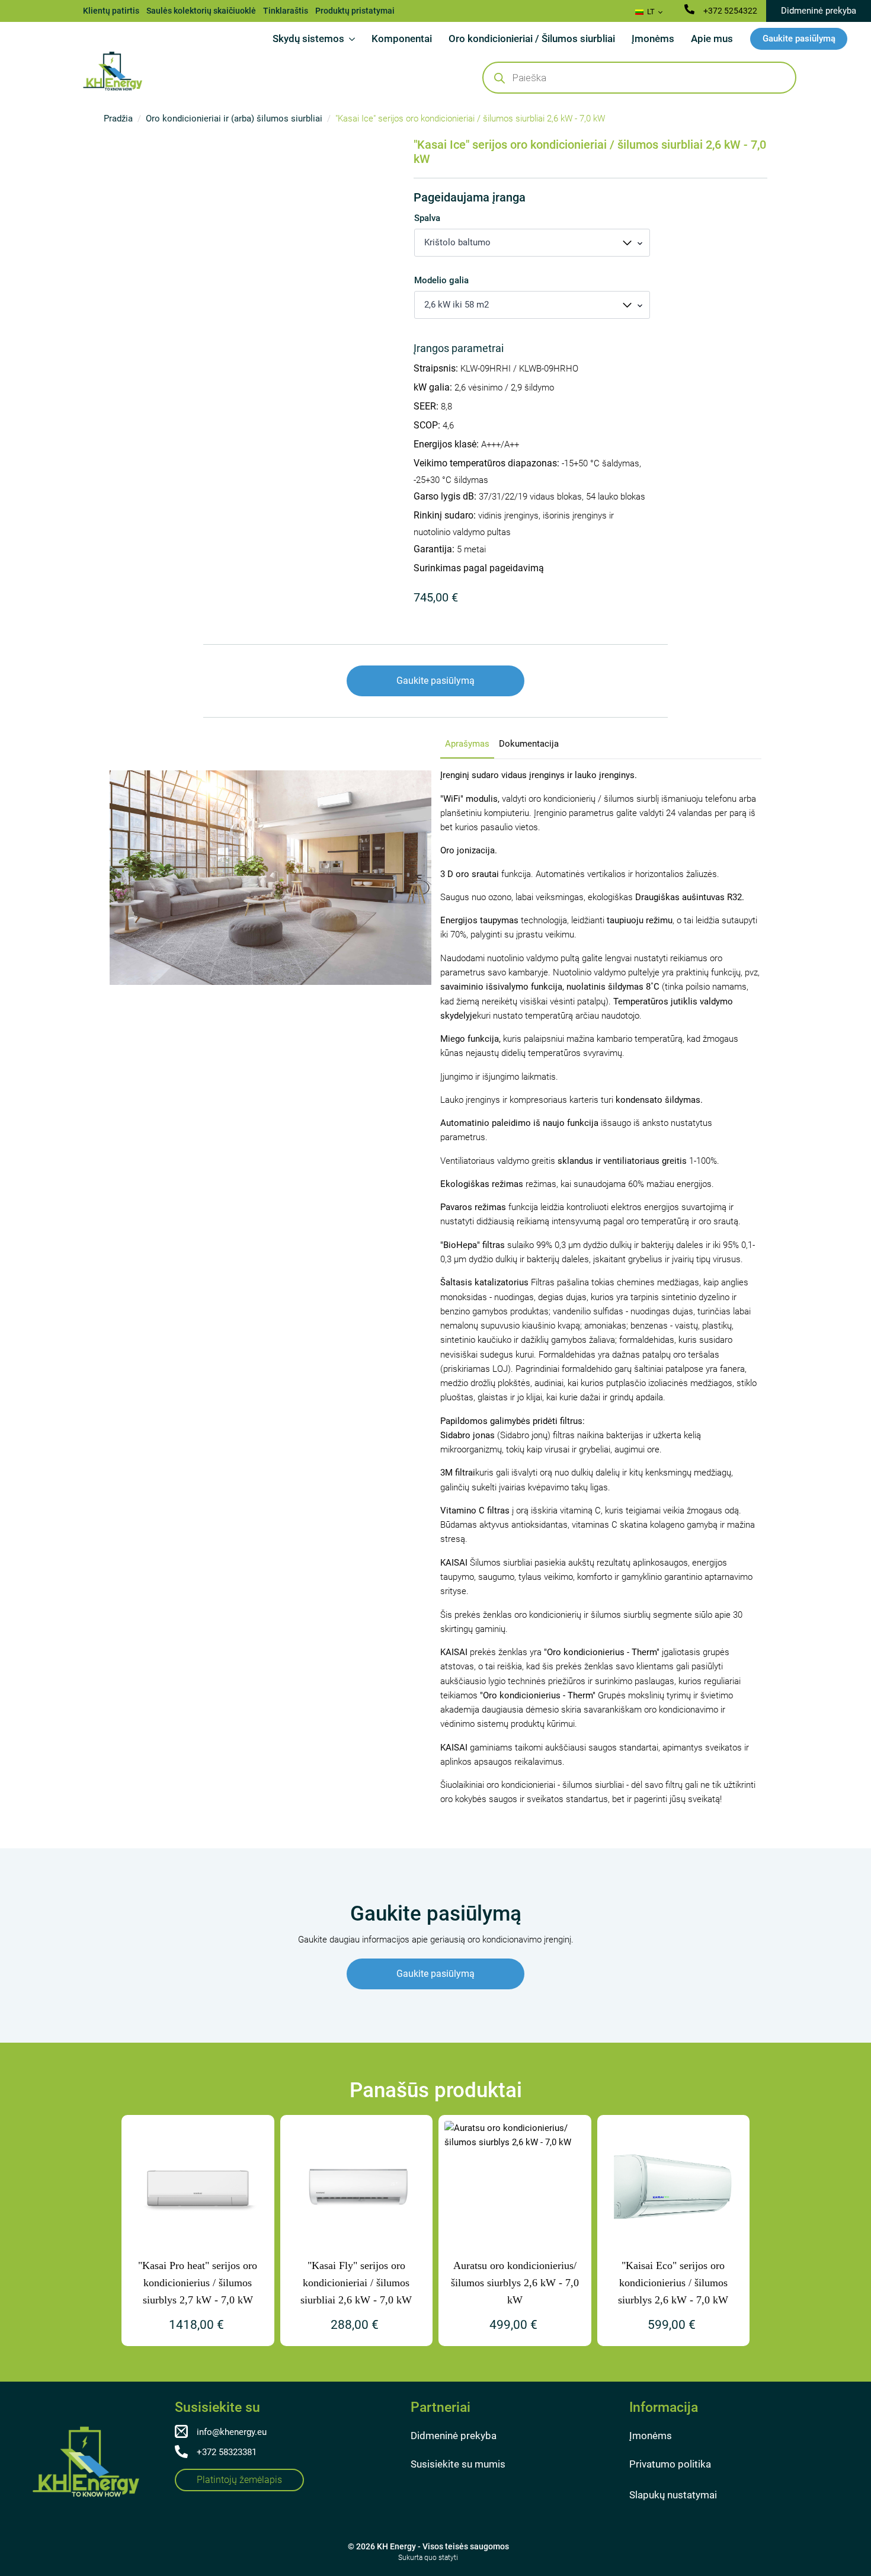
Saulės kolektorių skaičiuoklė (201, 11)
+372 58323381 (227, 2452)
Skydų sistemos (308, 39)
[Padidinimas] (407, 625)
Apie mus (712, 39)
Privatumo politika (670, 2464)
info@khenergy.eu (232, 2432)
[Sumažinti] (420, 625)
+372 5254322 (730, 11)
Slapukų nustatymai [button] (673, 2495)
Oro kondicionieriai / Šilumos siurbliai (532, 39)
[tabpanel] (601, 1287)
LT (650, 12)
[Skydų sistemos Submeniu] (354, 39)
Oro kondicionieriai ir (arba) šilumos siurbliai (234, 119)
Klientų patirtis (111, 11)
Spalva (427, 218)
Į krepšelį (427, 625)
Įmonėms (653, 39)
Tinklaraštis (286, 11)
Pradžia (118, 119)
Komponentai (402, 39)
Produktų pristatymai (355, 11)
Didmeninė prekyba (454, 2436)
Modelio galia (441, 281)
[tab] (467, 744)
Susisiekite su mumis (458, 2464)
